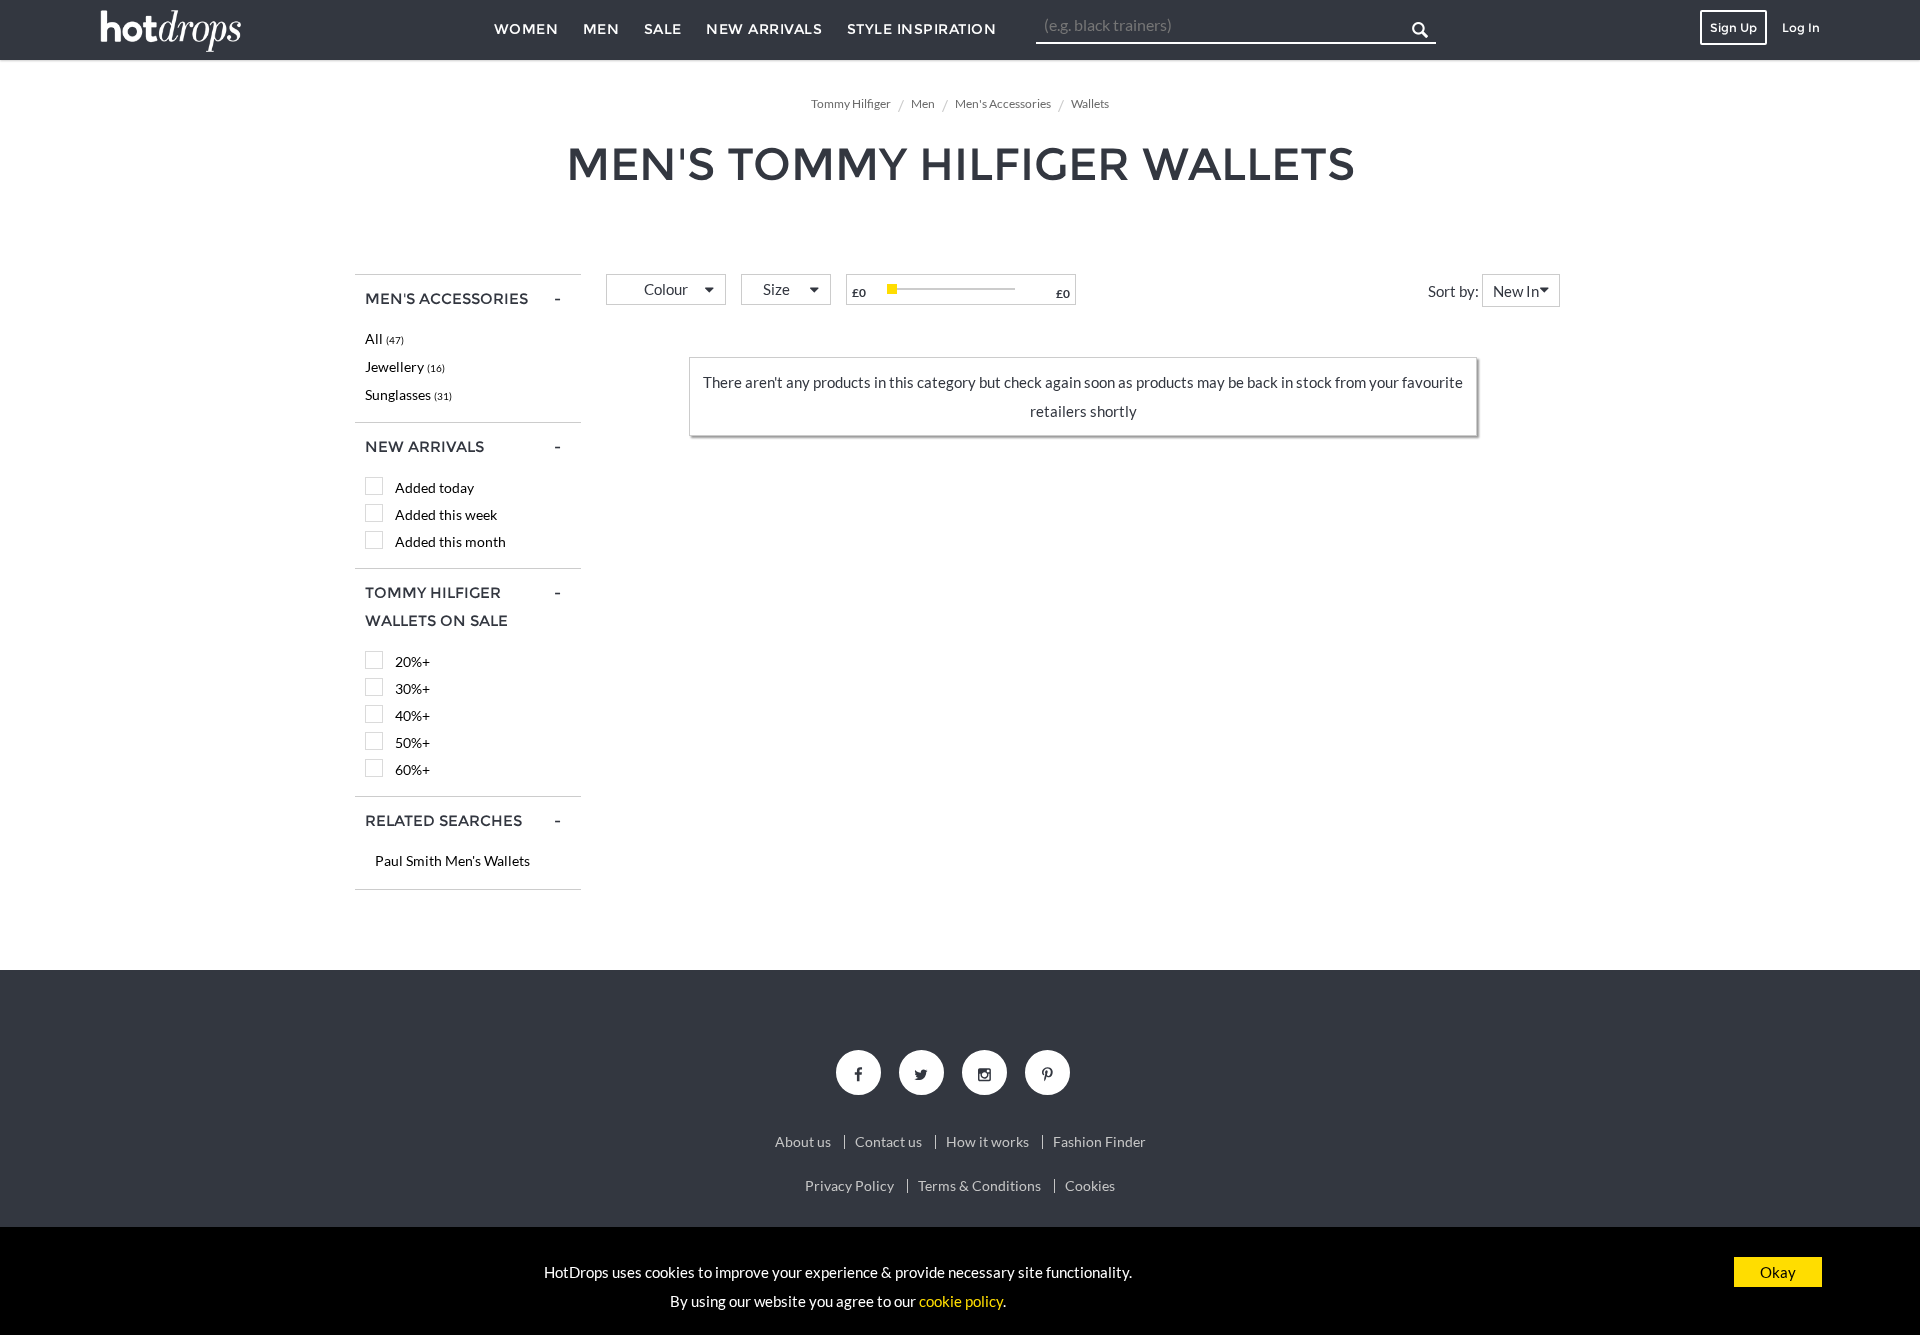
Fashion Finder (1099, 1142)
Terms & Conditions (979, 1186)
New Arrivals (764, 29)
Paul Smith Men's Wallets (452, 860)
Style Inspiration (922, 29)
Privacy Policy (849, 1186)
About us (803, 1142)
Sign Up (1733, 27)
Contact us (888, 1142)
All (384, 338)
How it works (987, 1142)
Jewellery (405, 366)
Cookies (1090, 1186)
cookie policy (961, 1301)
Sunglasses (408, 394)
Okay (1778, 1272)
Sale (663, 29)
